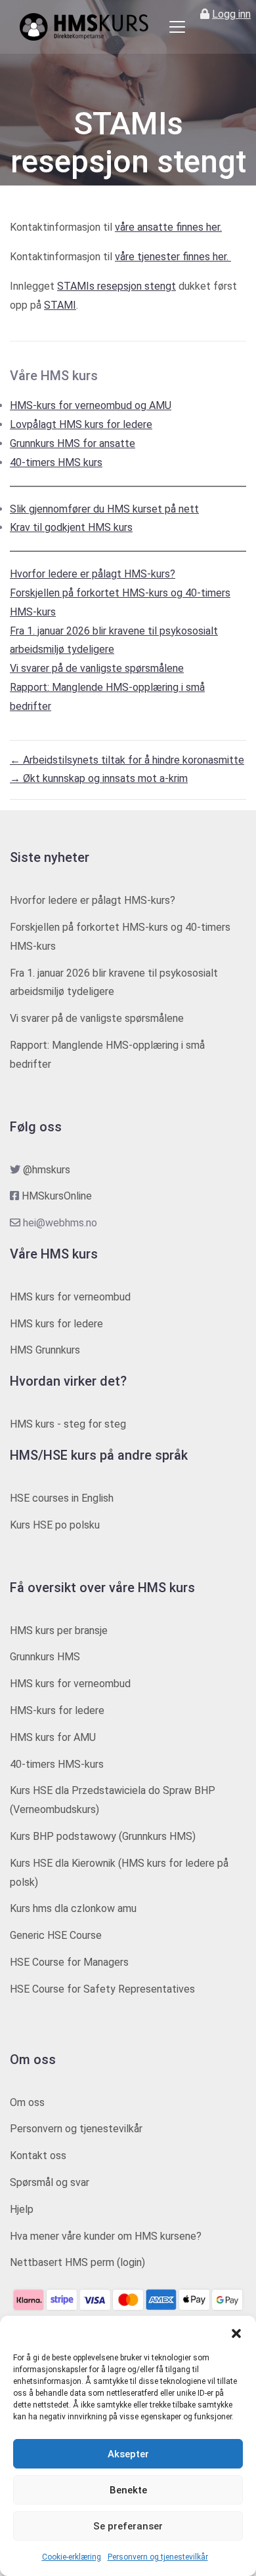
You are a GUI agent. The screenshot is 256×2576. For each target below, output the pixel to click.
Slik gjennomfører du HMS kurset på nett (104, 509)
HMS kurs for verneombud (70, 1297)
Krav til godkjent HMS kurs (71, 527)
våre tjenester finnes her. (173, 257)
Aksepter (128, 2454)
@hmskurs (47, 1170)
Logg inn (231, 14)
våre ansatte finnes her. (168, 227)
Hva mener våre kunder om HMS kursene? (106, 2236)
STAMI (60, 305)
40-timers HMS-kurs (57, 1764)
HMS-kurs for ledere (57, 1710)
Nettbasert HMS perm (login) (77, 2262)
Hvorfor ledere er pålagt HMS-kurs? (93, 574)
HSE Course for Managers (69, 1962)
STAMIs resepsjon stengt (117, 286)
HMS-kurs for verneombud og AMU (91, 405)
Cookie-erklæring (72, 2557)
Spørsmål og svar (50, 2182)
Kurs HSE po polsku (55, 1525)
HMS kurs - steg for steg (68, 1424)
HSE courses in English (62, 1498)
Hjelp (22, 2209)
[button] (236, 2332)
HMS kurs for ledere (56, 1324)
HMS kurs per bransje (59, 1630)
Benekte (128, 2490)
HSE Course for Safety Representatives (102, 1989)
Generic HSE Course (56, 1935)
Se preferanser (128, 2526)
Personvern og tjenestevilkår (158, 2557)
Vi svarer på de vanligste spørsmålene (97, 668)
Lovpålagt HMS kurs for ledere (81, 424)
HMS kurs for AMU (53, 1737)
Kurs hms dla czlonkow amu (73, 1908)
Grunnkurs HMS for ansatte (73, 443)
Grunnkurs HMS (45, 1657)
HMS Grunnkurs (45, 1350)
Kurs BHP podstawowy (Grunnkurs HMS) (103, 1836)
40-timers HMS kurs (56, 462)
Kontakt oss (38, 2156)
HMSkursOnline (57, 1196)
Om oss (27, 2102)
